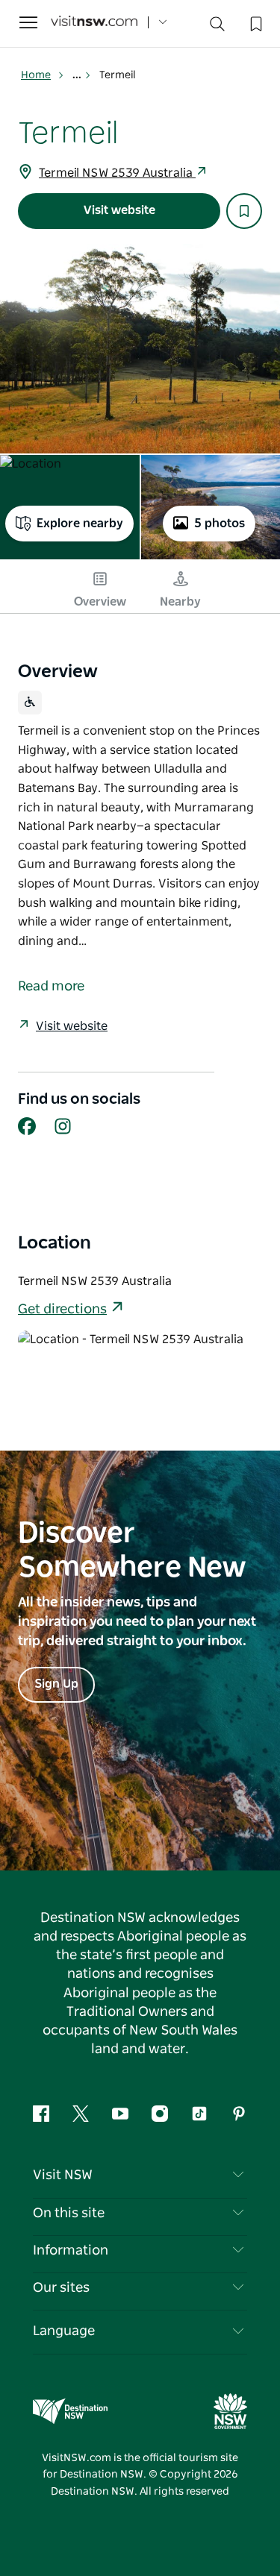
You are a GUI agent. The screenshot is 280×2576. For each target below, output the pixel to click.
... (78, 75)
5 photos (220, 524)
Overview (100, 602)
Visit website (119, 210)
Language (64, 2331)
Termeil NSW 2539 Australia (117, 173)
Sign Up (56, 1684)
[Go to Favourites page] (255, 22)
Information (71, 2251)
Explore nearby (80, 524)
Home (36, 75)
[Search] (217, 27)
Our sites (61, 2288)
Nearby (180, 602)
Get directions (62, 1310)
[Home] (94, 23)
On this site (69, 2214)
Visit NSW (63, 2176)
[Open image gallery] (140, 349)
